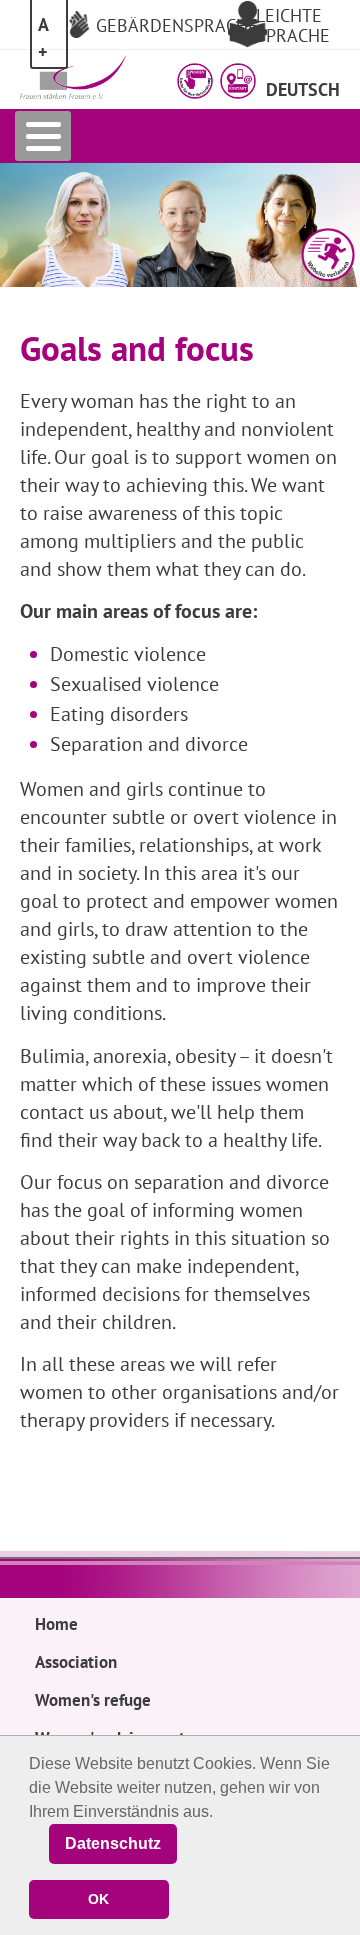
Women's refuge (93, 1700)
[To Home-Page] (74, 76)
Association (76, 1662)
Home (56, 1624)
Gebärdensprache (177, 25)
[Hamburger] (43, 136)
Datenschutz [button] (113, 1843)
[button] (195, 81)
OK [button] (98, 1899)
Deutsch (303, 89)
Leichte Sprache (293, 25)
